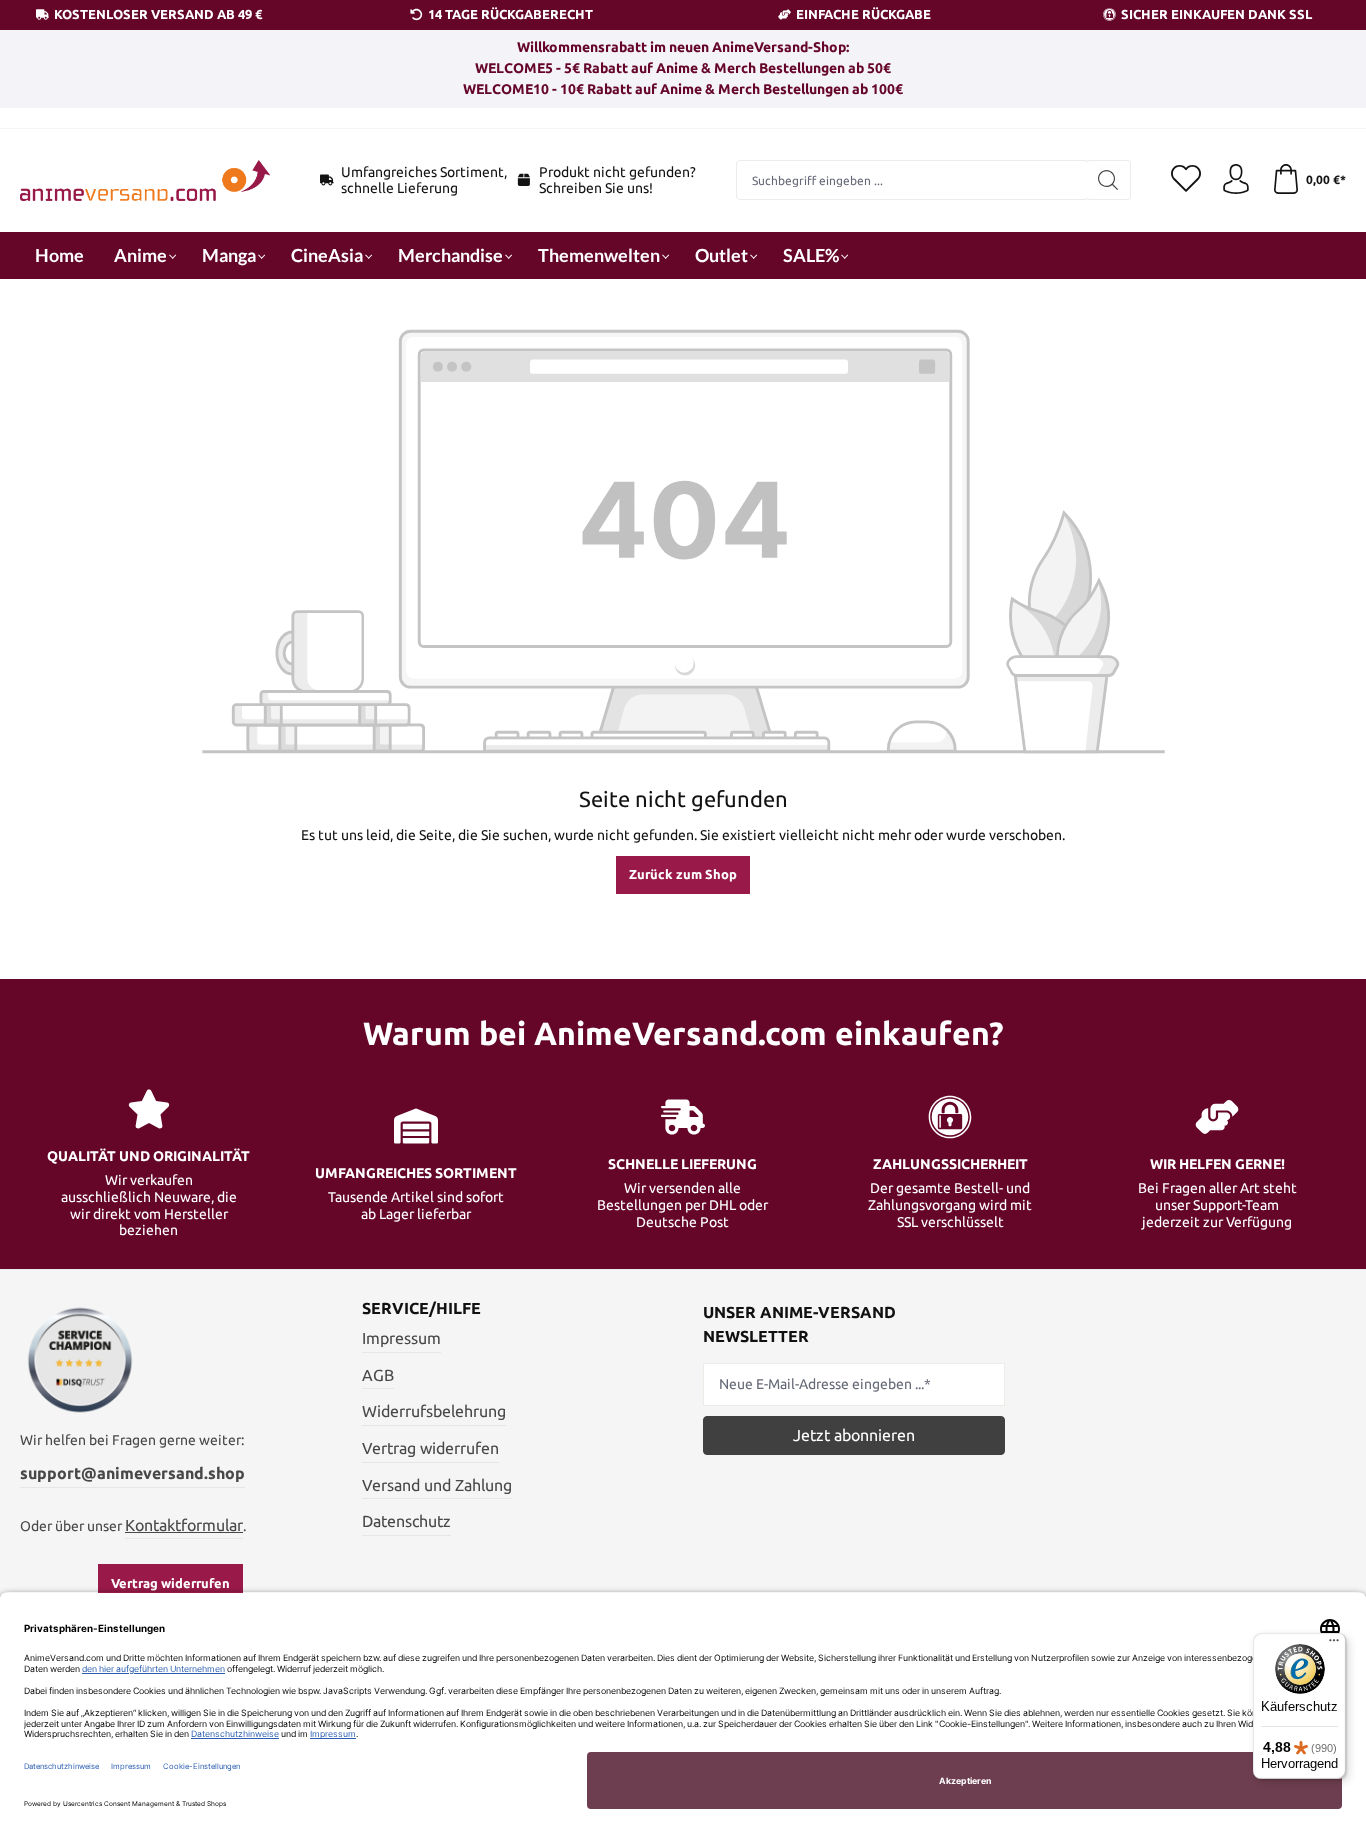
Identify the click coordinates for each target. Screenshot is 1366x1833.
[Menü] (1334, 1645)
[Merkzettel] (1186, 180)
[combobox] (912, 180)
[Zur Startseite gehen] (145, 180)
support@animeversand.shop (132, 1473)
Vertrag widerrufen (170, 1583)
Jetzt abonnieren (854, 1435)
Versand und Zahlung (437, 1485)
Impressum (401, 1338)
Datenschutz (406, 1521)
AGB (378, 1375)
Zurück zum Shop (683, 874)
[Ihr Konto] (1236, 180)
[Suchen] (1108, 180)
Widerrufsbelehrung (434, 1411)
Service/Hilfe (421, 1308)
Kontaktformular (184, 1525)
